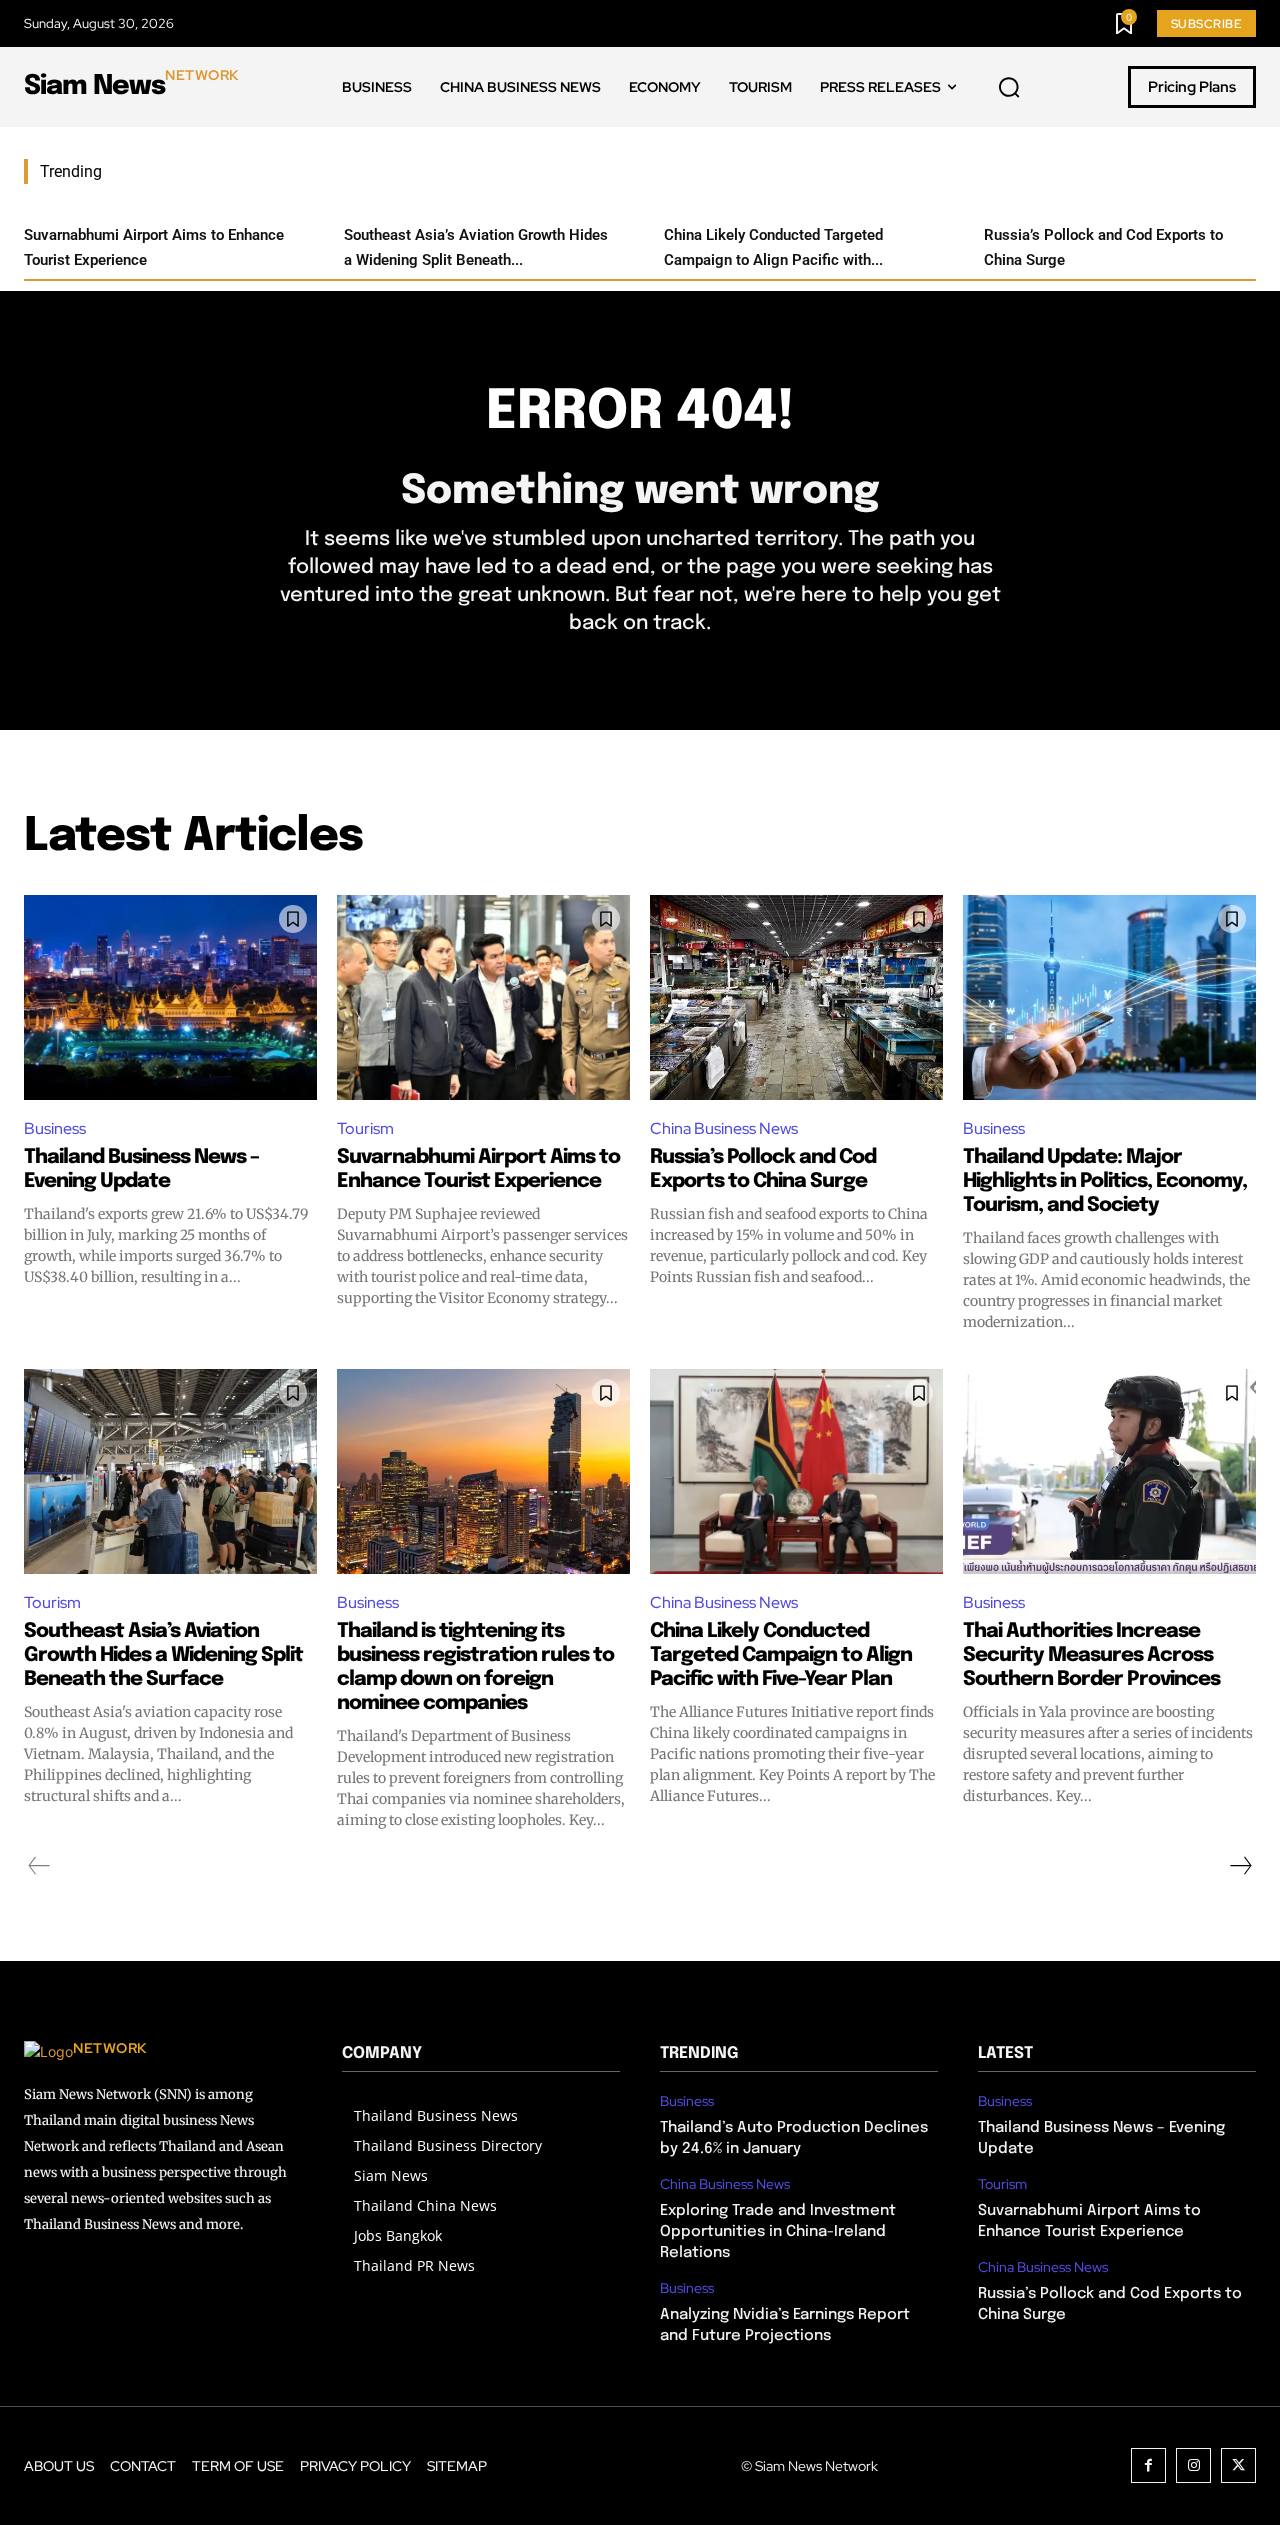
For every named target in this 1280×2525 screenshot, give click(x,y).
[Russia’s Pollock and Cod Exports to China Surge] (796, 997)
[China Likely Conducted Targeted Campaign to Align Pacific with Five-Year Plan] (796, 1471)
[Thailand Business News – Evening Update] (170, 997)
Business (55, 1128)
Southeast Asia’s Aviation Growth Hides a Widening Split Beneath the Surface (163, 1655)
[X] (1238, 2465)
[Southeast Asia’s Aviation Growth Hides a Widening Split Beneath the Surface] (170, 1471)
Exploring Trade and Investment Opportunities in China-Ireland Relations (778, 2232)
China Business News (724, 1128)
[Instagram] (1193, 2465)
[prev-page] (39, 1866)
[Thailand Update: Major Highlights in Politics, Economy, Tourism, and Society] (1109, 997)
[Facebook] (1148, 2465)
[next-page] (1240, 1866)
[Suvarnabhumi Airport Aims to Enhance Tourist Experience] (483, 997)
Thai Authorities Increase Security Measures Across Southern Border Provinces (1091, 1655)
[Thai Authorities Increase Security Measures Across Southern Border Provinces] (1109, 1471)
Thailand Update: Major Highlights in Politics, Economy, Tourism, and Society (1105, 1181)
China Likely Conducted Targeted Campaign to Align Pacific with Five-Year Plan (781, 1655)
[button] (1009, 88)
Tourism (365, 1128)
